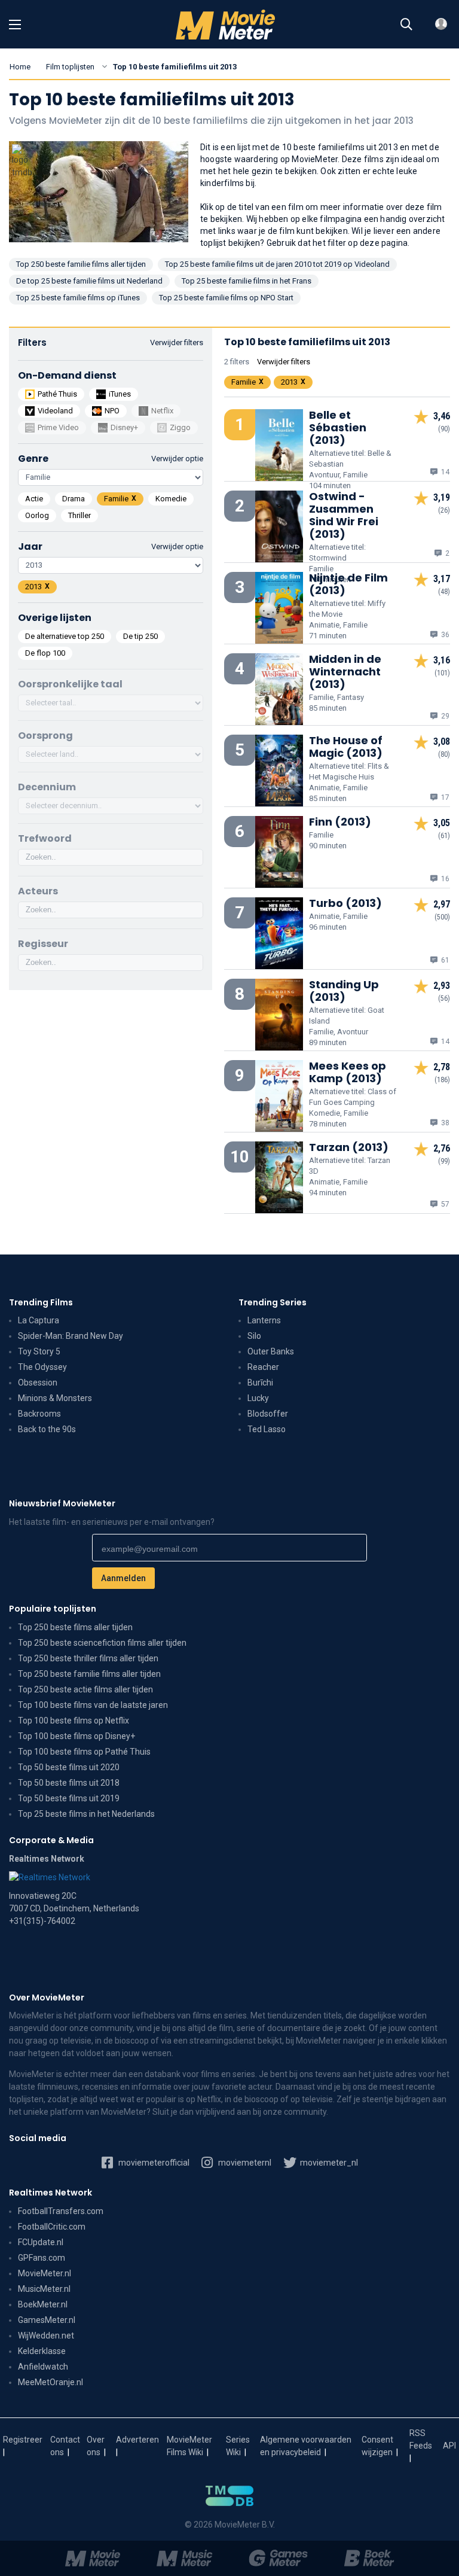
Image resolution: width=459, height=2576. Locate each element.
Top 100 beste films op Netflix (74, 1721)
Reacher (263, 1367)
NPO (112, 411)
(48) (444, 592)
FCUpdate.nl (41, 2242)
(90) (444, 429)
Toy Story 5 (39, 1351)
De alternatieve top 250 (65, 636)
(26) (444, 510)
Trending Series (273, 1302)
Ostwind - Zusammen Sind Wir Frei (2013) (344, 515)
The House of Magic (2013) (346, 747)
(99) (444, 1161)
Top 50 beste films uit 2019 (69, 1798)
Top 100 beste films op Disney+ (76, 1736)
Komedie (171, 499)
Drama (74, 499)
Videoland (55, 411)
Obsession (38, 1383)
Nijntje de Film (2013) (348, 584)
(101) (442, 673)
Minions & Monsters (55, 1398)
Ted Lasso (267, 1429)
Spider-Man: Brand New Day (71, 1336)
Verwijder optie (177, 459)
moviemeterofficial (153, 2163)
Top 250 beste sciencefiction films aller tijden (102, 1643)
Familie (116, 499)
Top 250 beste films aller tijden (75, 1627)
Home (20, 67)
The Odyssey (42, 1367)
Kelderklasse (42, 2351)
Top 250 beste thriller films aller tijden (88, 1658)
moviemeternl (244, 2163)
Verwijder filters (177, 342)
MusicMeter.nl (44, 2289)
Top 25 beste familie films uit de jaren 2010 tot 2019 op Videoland (277, 264)
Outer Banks (271, 1351)
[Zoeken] (406, 25)
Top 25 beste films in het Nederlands (86, 1814)
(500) (442, 917)
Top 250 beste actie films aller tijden (85, 1689)
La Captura (39, 1320)
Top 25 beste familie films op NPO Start (226, 298)
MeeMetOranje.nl (51, 2382)
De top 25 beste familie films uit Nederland (89, 281)
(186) (442, 1080)
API (449, 2446)
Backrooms (39, 1414)
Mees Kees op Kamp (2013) (348, 1072)
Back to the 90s (47, 1429)
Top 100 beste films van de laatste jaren (93, 1705)
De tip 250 (140, 636)
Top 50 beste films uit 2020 (69, 1767)
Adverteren (137, 2440)
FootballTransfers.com (61, 2211)
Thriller (79, 515)
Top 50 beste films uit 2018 (69, 1783)
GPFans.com (42, 2258)
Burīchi (260, 1383)
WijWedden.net (46, 2336)
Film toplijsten (70, 67)
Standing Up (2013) (344, 991)
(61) (444, 836)
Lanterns (264, 1320)
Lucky (258, 1398)
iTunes (120, 394)
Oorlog (37, 515)
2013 (33, 587)
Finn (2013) (340, 822)
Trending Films (41, 1302)
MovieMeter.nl (45, 2273)
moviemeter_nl (328, 2163)
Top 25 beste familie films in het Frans (247, 281)
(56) (444, 998)
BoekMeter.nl (43, 2304)
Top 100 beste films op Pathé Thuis (84, 1752)
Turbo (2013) (345, 903)
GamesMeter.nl (47, 2320)
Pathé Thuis (57, 394)
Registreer (23, 2440)
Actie (34, 499)
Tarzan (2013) (349, 1147)
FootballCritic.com (52, 2227)
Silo (254, 1336)
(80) (444, 754)
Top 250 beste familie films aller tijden (81, 264)
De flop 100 (45, 653)
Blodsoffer (268, 1414)
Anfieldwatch (43, 2367)
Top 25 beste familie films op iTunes (78, 298)
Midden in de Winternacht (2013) (345, 672)
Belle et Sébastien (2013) (338, 427)
